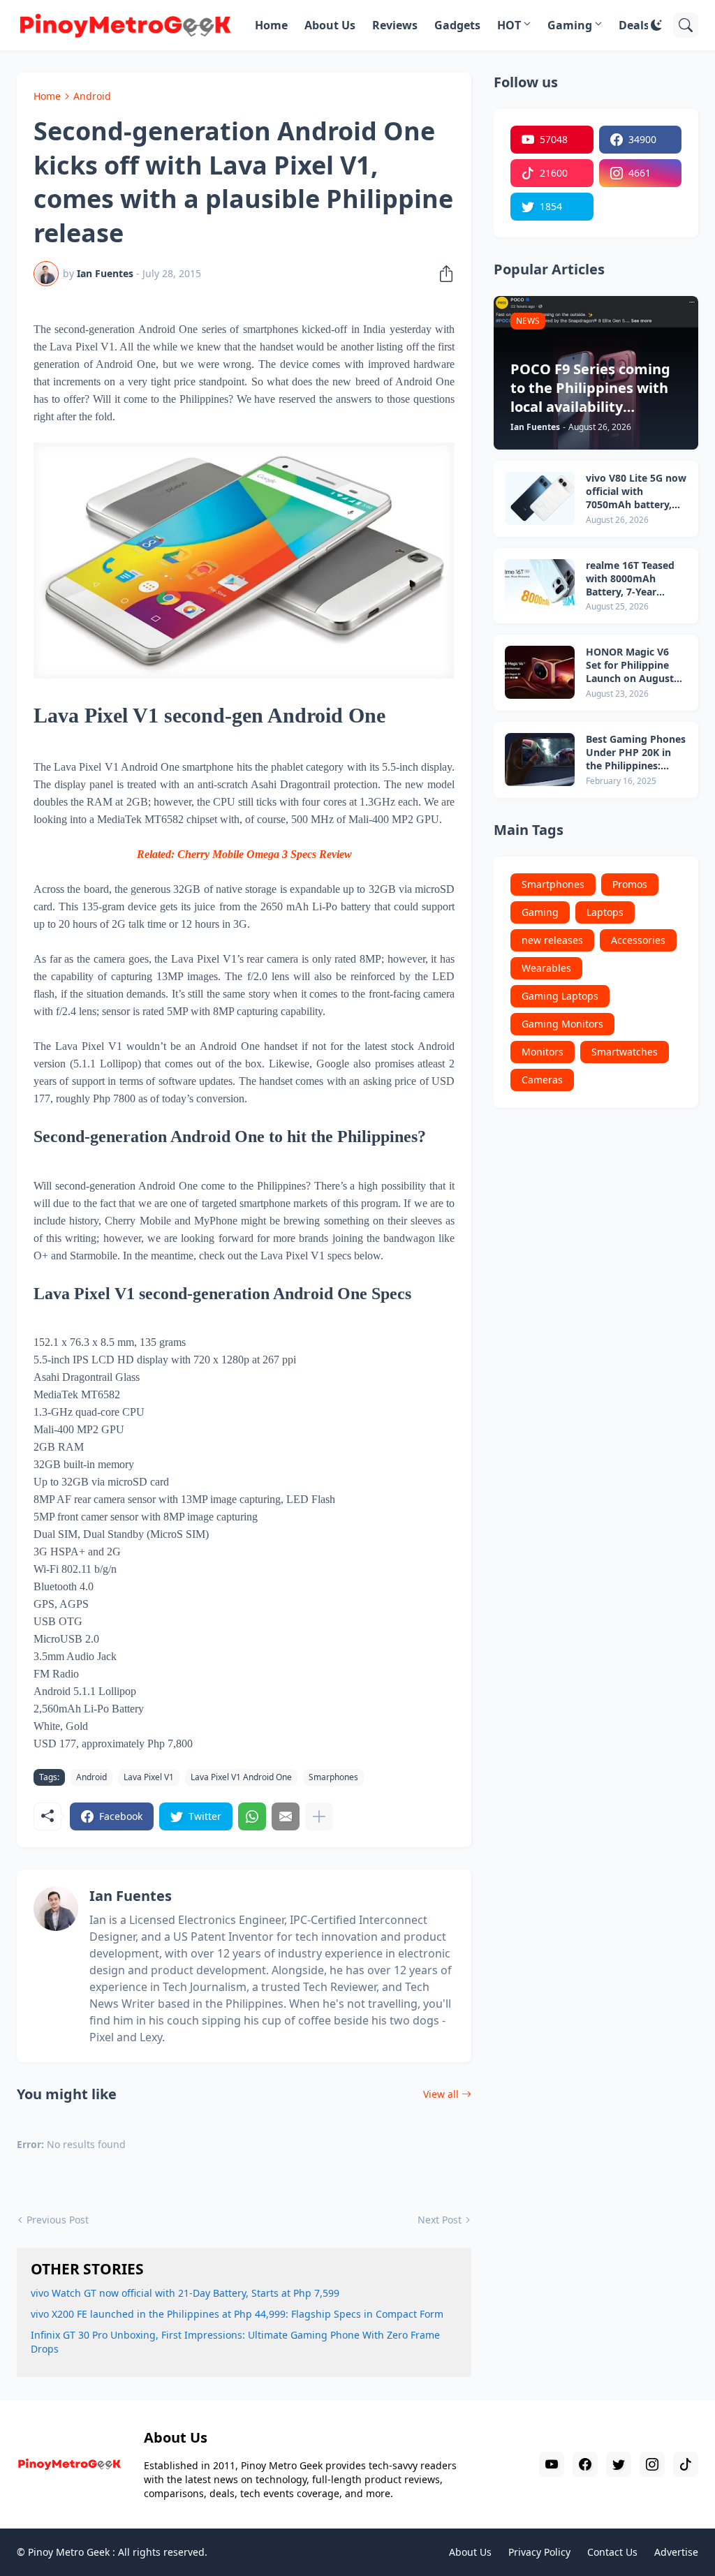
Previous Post (58, 2220)
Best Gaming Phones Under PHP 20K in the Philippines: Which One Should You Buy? (636, 753)
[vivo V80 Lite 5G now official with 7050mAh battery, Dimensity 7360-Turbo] (540, 498)
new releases (552, 940)
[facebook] (585, 2464)
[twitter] (619, 2464)
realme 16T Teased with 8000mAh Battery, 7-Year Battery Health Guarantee (630, 579)
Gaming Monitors (562, 1024)
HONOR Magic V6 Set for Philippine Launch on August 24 (630, 666)
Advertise (676, 2552)
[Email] (286, 1816)
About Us (330, 25)
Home (271, 25)
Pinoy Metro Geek (69, 2552)
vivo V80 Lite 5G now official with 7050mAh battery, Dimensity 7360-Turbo (636, 492)
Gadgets (457, 25)
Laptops (605, 912)
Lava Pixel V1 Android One (241, 1777)
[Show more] (319, 1816)
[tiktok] (686, 2464)
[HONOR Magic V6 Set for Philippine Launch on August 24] (540, 672)
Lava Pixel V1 (149, 1777)
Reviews (395, 25)
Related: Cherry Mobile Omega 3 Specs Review (244, 854)
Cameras (542, 1080)
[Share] (442, 274)
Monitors (543, 1052)
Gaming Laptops (560, 996)
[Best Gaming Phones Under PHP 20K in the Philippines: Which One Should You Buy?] (540, 760)
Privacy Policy (539, 2552)
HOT (509, 25)
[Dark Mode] (656, 25)
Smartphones (553, 884)
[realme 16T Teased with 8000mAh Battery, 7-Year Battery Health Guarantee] (540, 586)
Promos (630, 884)
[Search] (686, 25)
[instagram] (652, 2464)
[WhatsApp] (252, 1816)
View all (441, 2094)
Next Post (440, 2220)
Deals (634, 25)
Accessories (638, 940)
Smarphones (333, 1777)
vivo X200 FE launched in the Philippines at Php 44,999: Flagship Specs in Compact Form (237, 2314)
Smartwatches (625, 1052)
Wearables (546, 968)
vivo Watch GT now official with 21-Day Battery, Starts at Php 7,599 (185, 2293)
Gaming (570, 25)
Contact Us (612, 2552)
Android (92, 96)
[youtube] (552, 2464)
